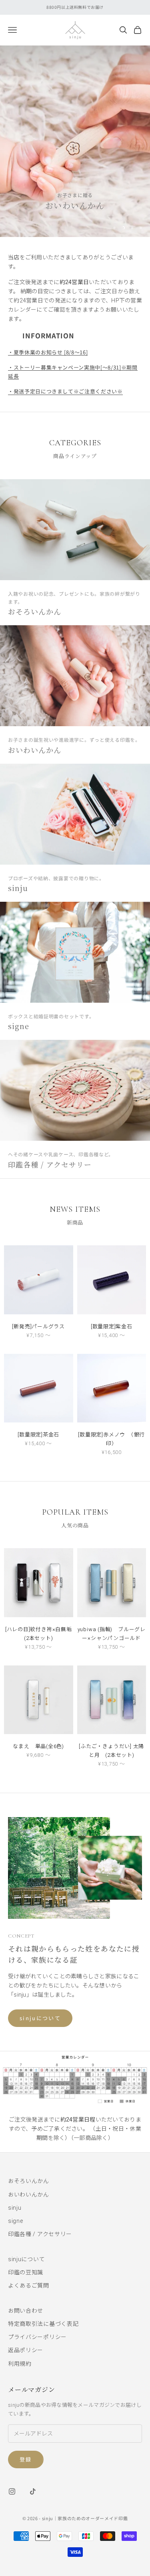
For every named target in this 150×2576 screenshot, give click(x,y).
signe (16, 2221)
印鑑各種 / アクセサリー (40, 2234)
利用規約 (20, 2364)
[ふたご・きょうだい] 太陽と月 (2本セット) (111, 1751)
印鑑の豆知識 (26, 2272)
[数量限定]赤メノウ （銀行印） (111, 1439)
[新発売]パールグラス (38, 1327)
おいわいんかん (29, 2195)
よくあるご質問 (29, 2286)
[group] (75, 141)
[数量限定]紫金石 (112, 1327)
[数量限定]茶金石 (38, 1435)
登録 (26, 2459)
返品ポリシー (26, 2350)
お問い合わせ (26, 2311)
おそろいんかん (29, 2181)
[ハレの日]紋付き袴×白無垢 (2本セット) (39, 1634)
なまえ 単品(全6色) (38, 1746)
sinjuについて (40, 2018)
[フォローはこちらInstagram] (12, 2491)
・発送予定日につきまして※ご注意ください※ (65, 391)
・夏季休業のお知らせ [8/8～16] (48, 352)
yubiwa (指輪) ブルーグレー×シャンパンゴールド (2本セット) (112, 1635)
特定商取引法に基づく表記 (43, 2324)
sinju (15, 2208)
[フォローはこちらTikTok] (33, 2491)
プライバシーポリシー (37, 2337)
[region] (75, 141)
